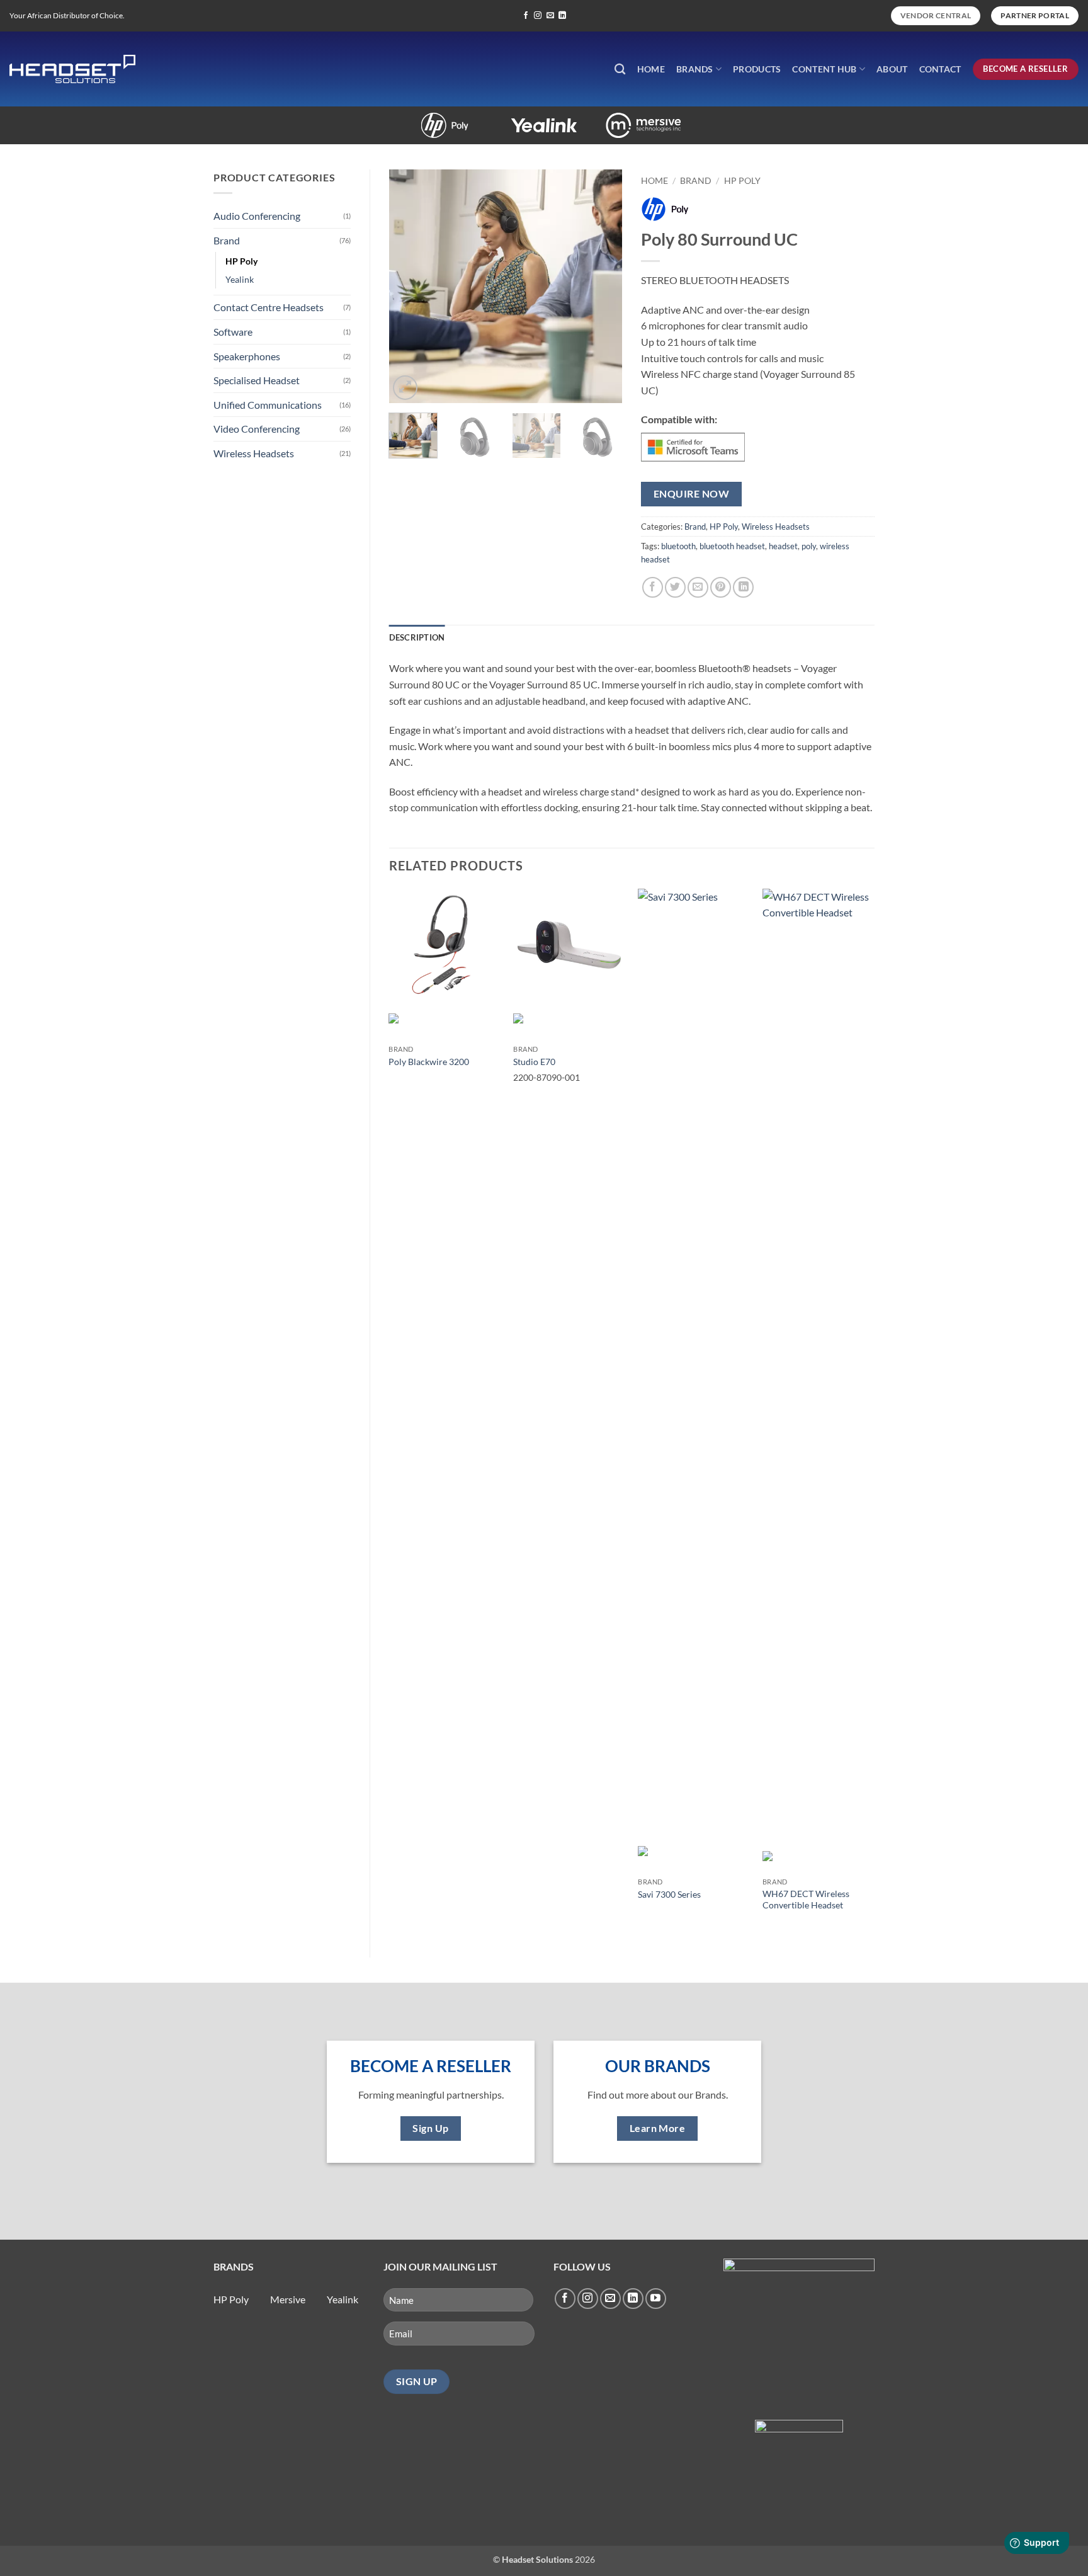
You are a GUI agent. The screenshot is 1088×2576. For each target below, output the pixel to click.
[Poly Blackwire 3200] (445, 945)
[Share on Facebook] (653, 587)
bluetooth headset (732, 546)
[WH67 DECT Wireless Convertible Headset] (819, 1361)
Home (651, 69)
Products (757, 69)
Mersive (605, 119)
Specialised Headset (257, 380)
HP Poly (241, 261)
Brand (227, 240)
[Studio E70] (569, 945)
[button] (405, 388)
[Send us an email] (550, 16)
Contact (940, 69)
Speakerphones (247, 356)
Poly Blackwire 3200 (429, 1062)
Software (233, 332)
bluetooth (678, 546)
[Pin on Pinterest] (721, 587)
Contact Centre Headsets (269, 307)
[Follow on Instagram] (538, 16)
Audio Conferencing (257, 216)
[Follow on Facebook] (526, 16)
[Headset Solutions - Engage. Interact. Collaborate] (72, 69)
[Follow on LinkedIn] (562, 16)
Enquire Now (691, 494)
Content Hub (824, 69)
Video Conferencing (257, 429)
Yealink (506, 119)
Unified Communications (268, 405)
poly (809, 546)
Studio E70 (534, 1062)
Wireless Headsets (254, 453)
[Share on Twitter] (675, 587)
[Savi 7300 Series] (694, 1361)
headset (783, 546)
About (892, 69)
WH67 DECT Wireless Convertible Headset (806, 1900)
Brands (695, 69)
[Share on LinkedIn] (743, 587)
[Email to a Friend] (698, 587)
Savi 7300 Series (669, 1894)
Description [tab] (417, 637)
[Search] (620, 70)
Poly (406, 119)
